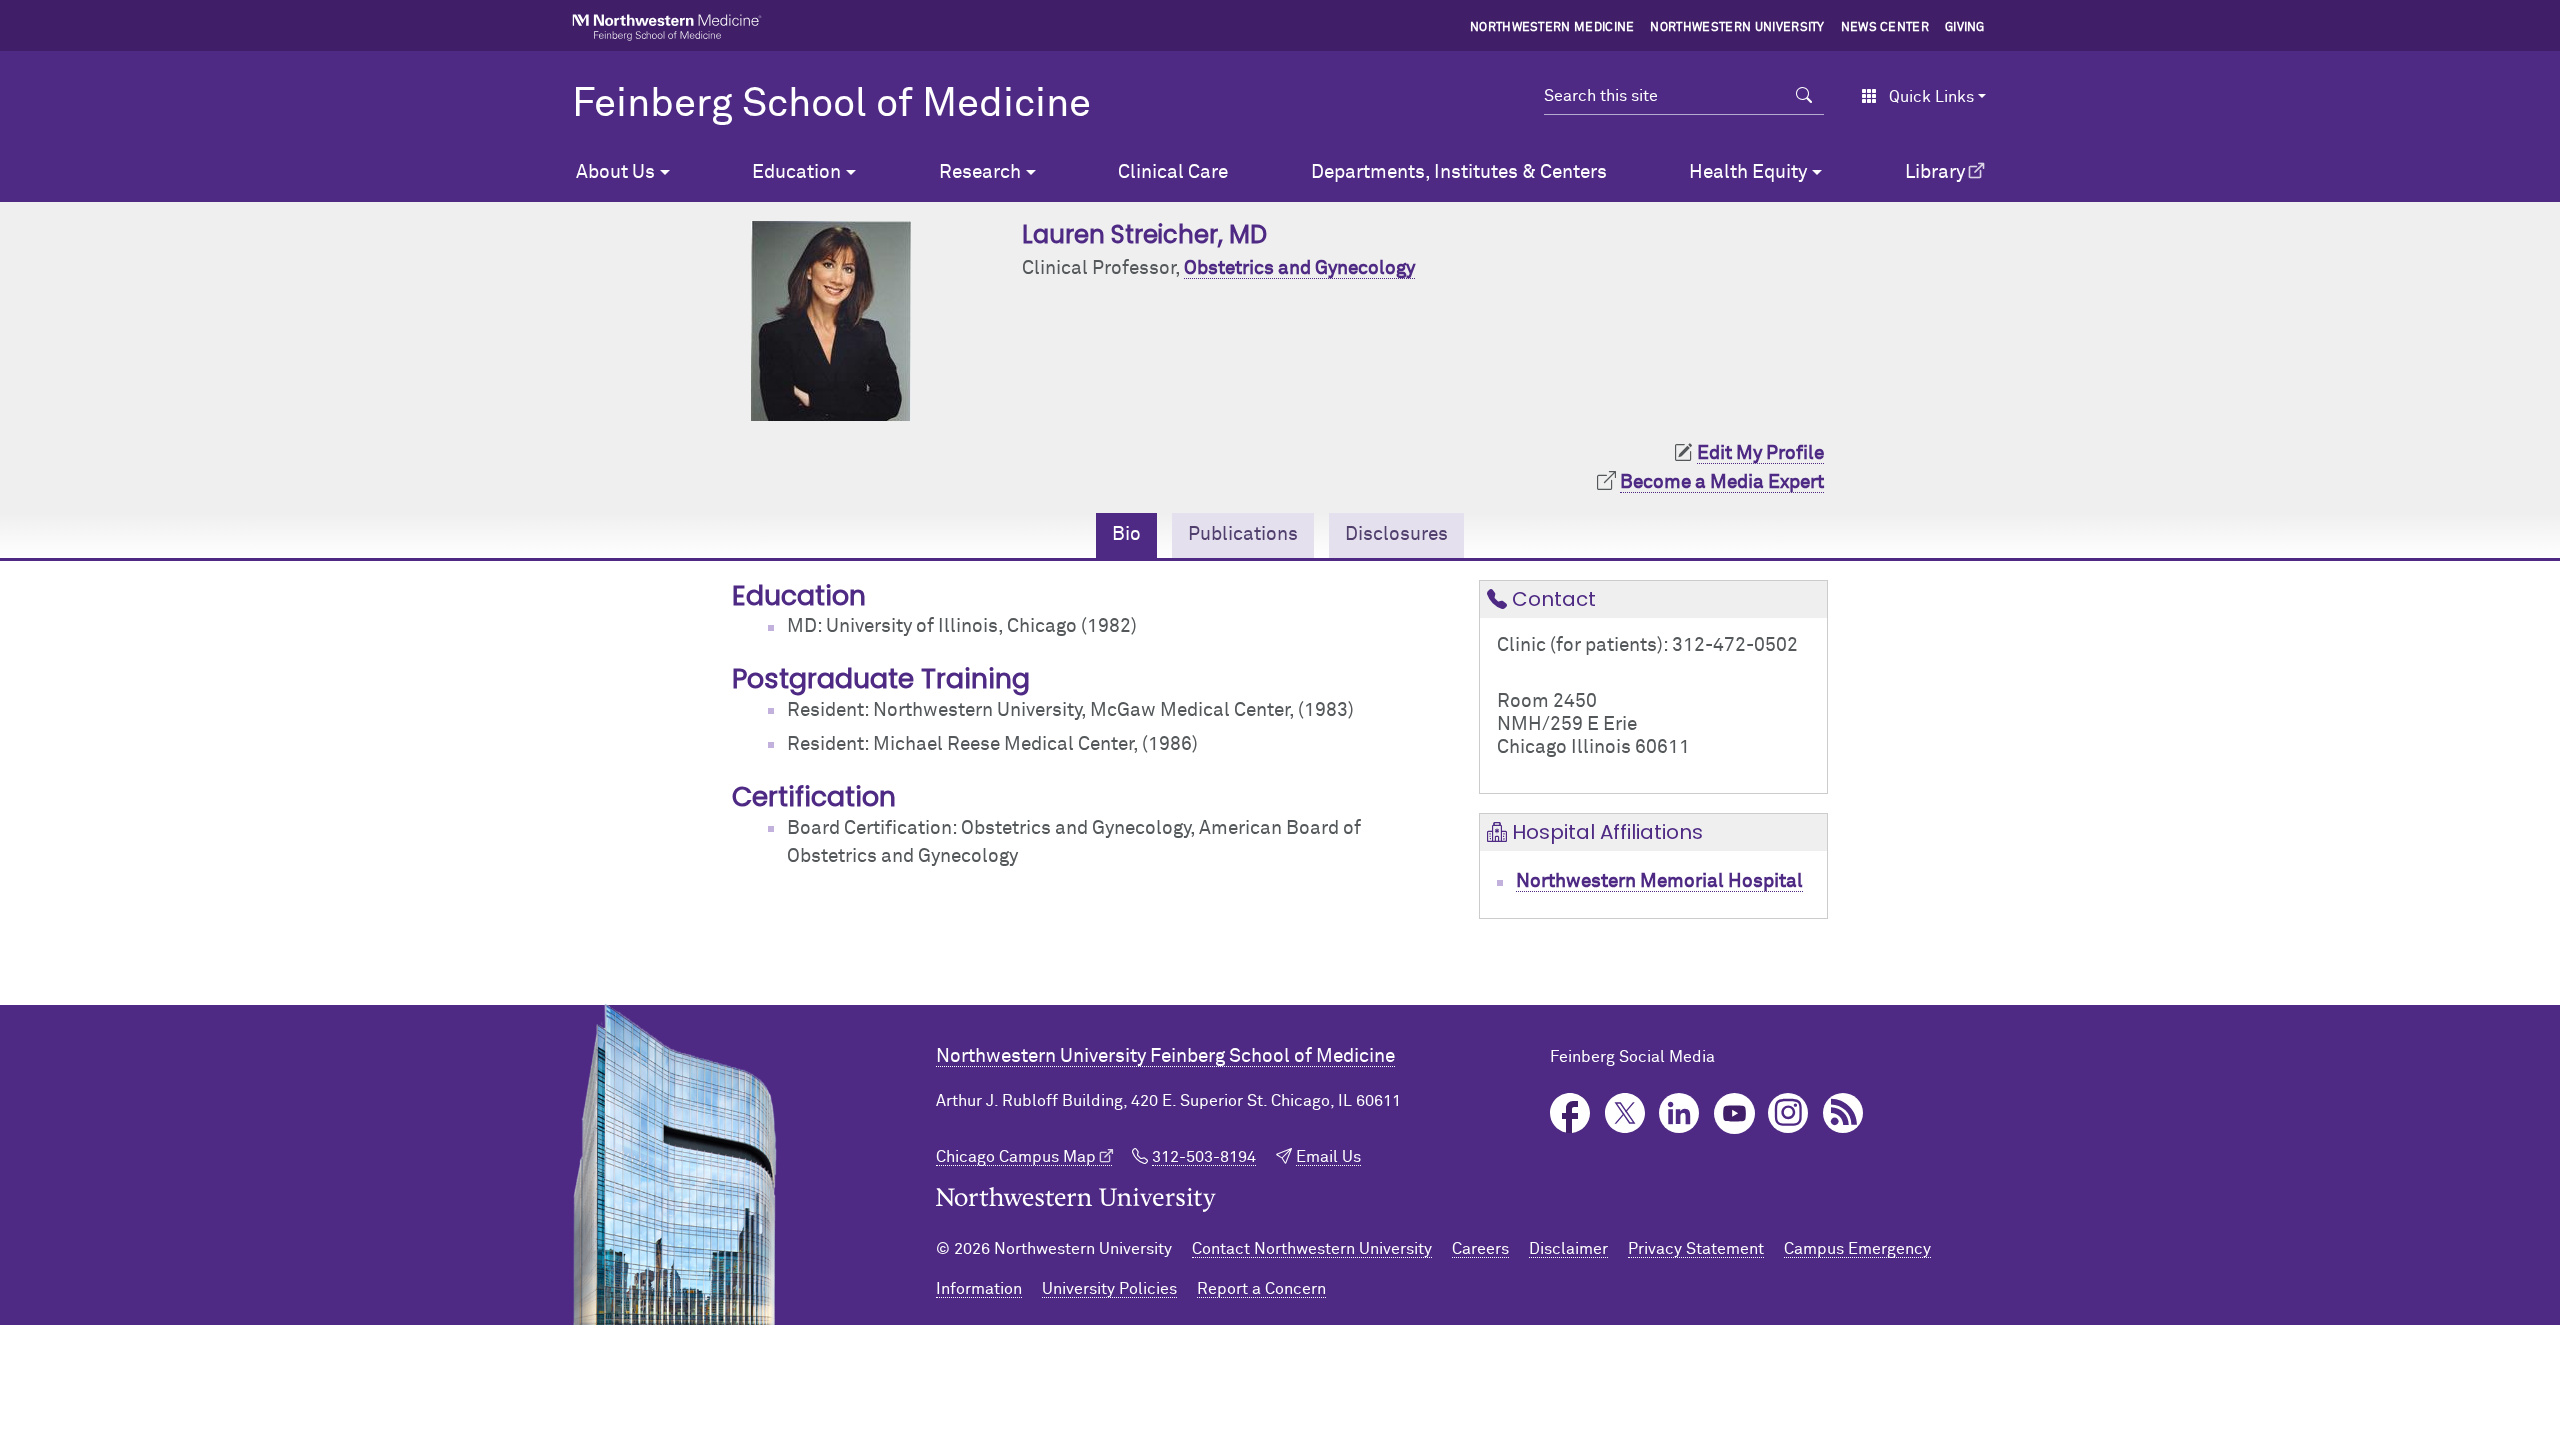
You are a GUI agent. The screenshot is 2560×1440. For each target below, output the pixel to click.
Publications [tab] (1243, 534)
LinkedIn (1679, 1113)
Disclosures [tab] (1396, 534)
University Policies (1109, 1289)
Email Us (1328, 1157)
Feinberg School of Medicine (831, 105)
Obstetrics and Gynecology (1299, 268)
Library (1935, 172)
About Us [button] (615, 172)
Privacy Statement (1696, 1249)
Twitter (1625, 1113)
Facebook (1570, 1113)
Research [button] (980, 172)
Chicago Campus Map (1016, 1157)
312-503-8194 (1204, 1157)
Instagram (1788, 1113)
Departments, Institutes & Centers (1459, 172)
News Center (1885, 28)
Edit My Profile (1760, 453)
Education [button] (796, 172)
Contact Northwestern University (1312, 1249)
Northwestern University (1737, 28)
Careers (1480, 1249)
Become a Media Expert (1722, 482)
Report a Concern (1261, 1289)
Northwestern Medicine (1552, 28)
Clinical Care (1173, 172)
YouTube (1734, 1113)
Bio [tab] (1126, 534)
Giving (1965, 28)
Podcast (1843, 1113)
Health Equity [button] (1748, 172)
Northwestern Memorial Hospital (1659, 881)
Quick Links (1931, 97)
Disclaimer (1568, 1249)
